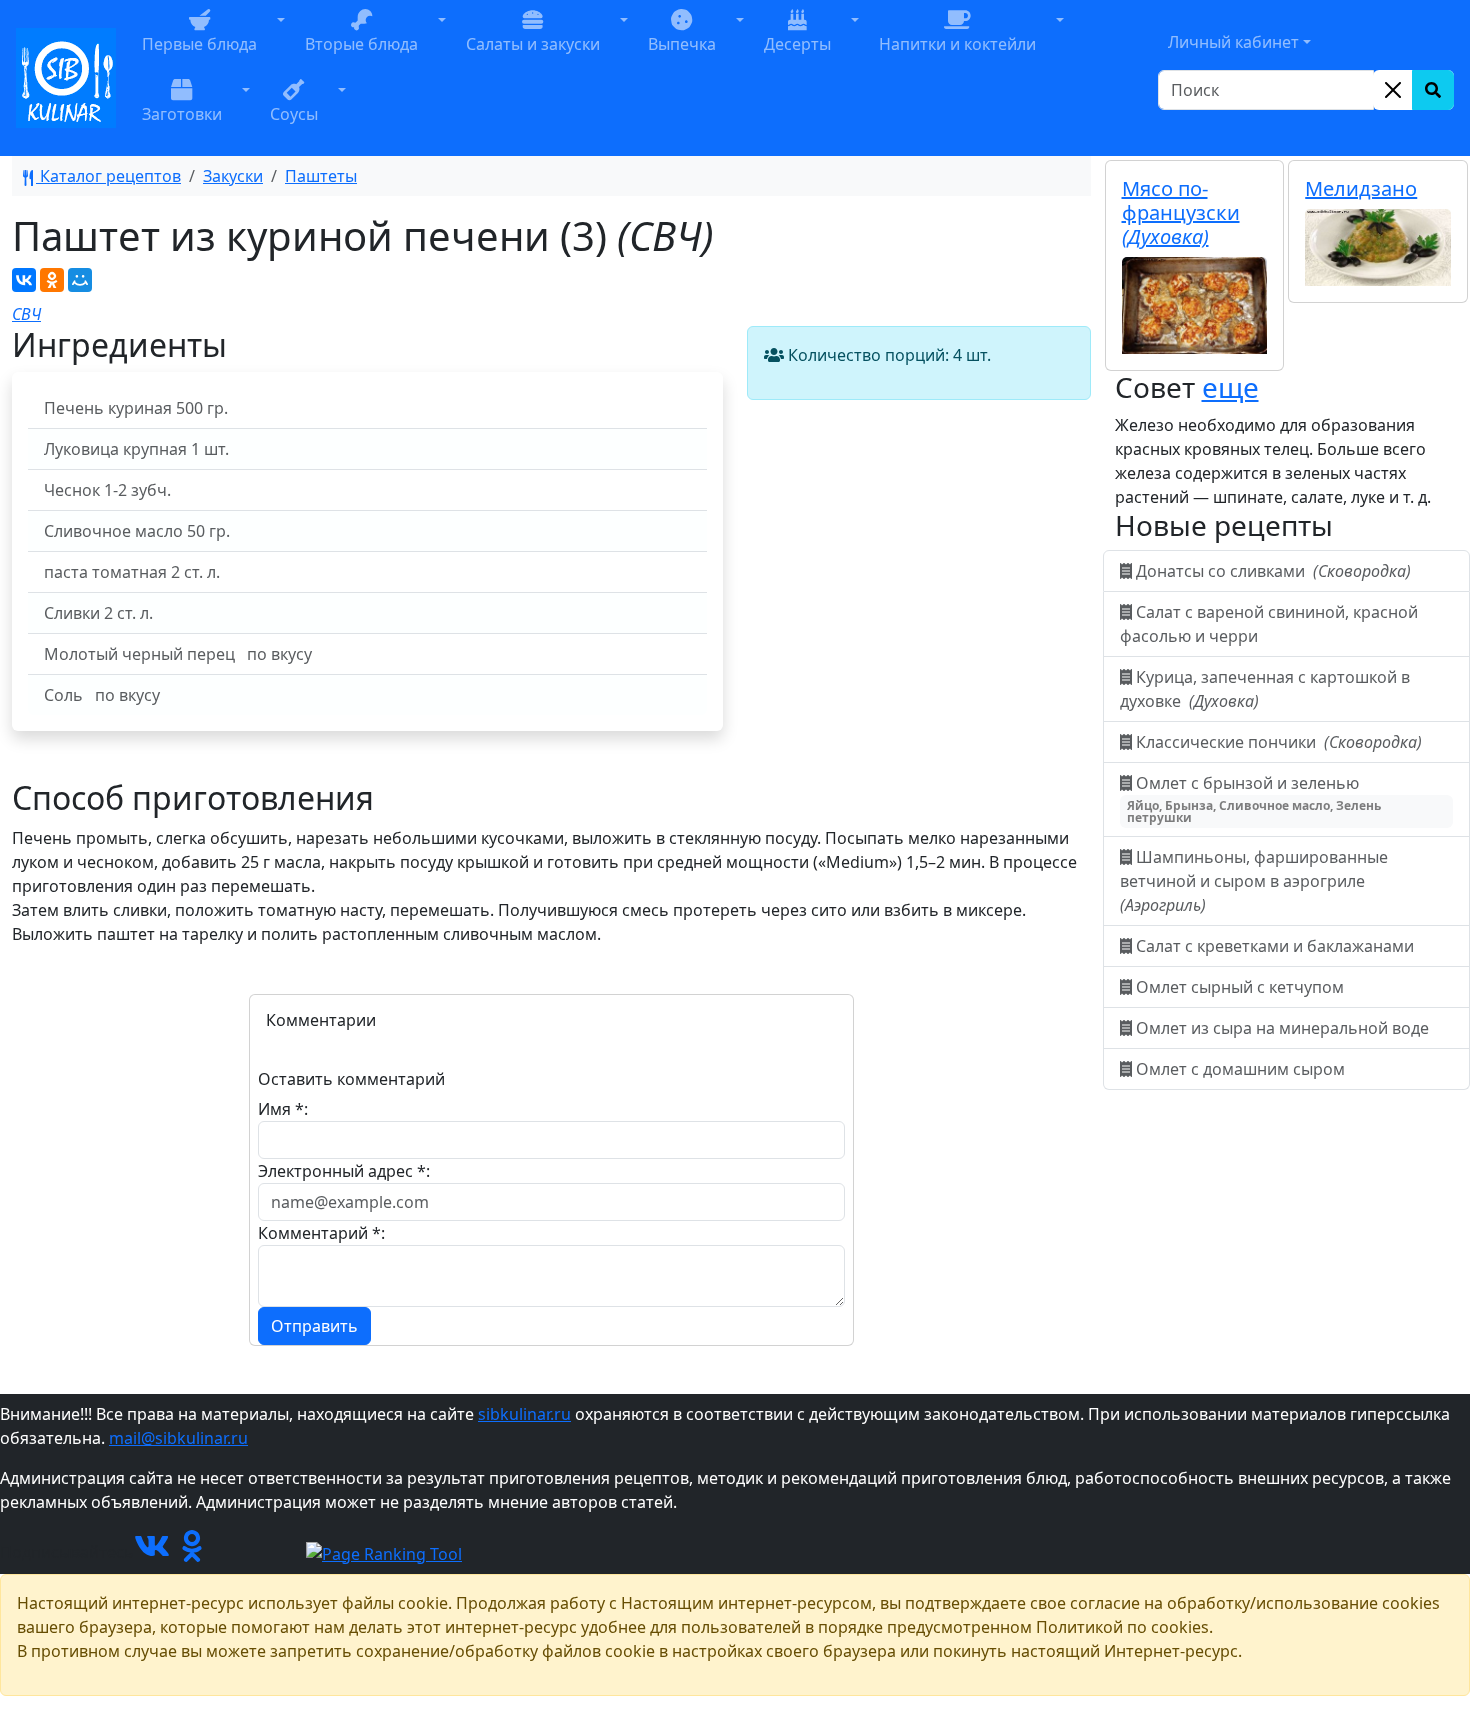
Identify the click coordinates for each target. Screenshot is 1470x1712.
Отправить (314, 1326)
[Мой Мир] (80, 280)
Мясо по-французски (1181, 212)
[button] (281, 43)
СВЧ (26, 314)
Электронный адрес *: (344, 1171)
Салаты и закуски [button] (533, 44)
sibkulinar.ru (524, 1414)
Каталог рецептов (108, 176)
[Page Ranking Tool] (384, 1552)
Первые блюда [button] (199, 44)
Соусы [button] (294, 114)
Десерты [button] (797, 44)
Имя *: (283, 1109)
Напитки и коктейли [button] (957, 44)
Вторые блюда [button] (361, 44)
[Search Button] (1433, 90)
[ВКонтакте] (24, 280)
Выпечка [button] (682, 44)
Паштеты (321, 176)
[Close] (1393, 90)
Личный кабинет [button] (1233, 42)
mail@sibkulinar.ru (178, 1438)
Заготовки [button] (182, 114)
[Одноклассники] (52, 280)
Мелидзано (1361, 188)
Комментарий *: (321, 1233)
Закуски (233, 176)
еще (1230, 387)
